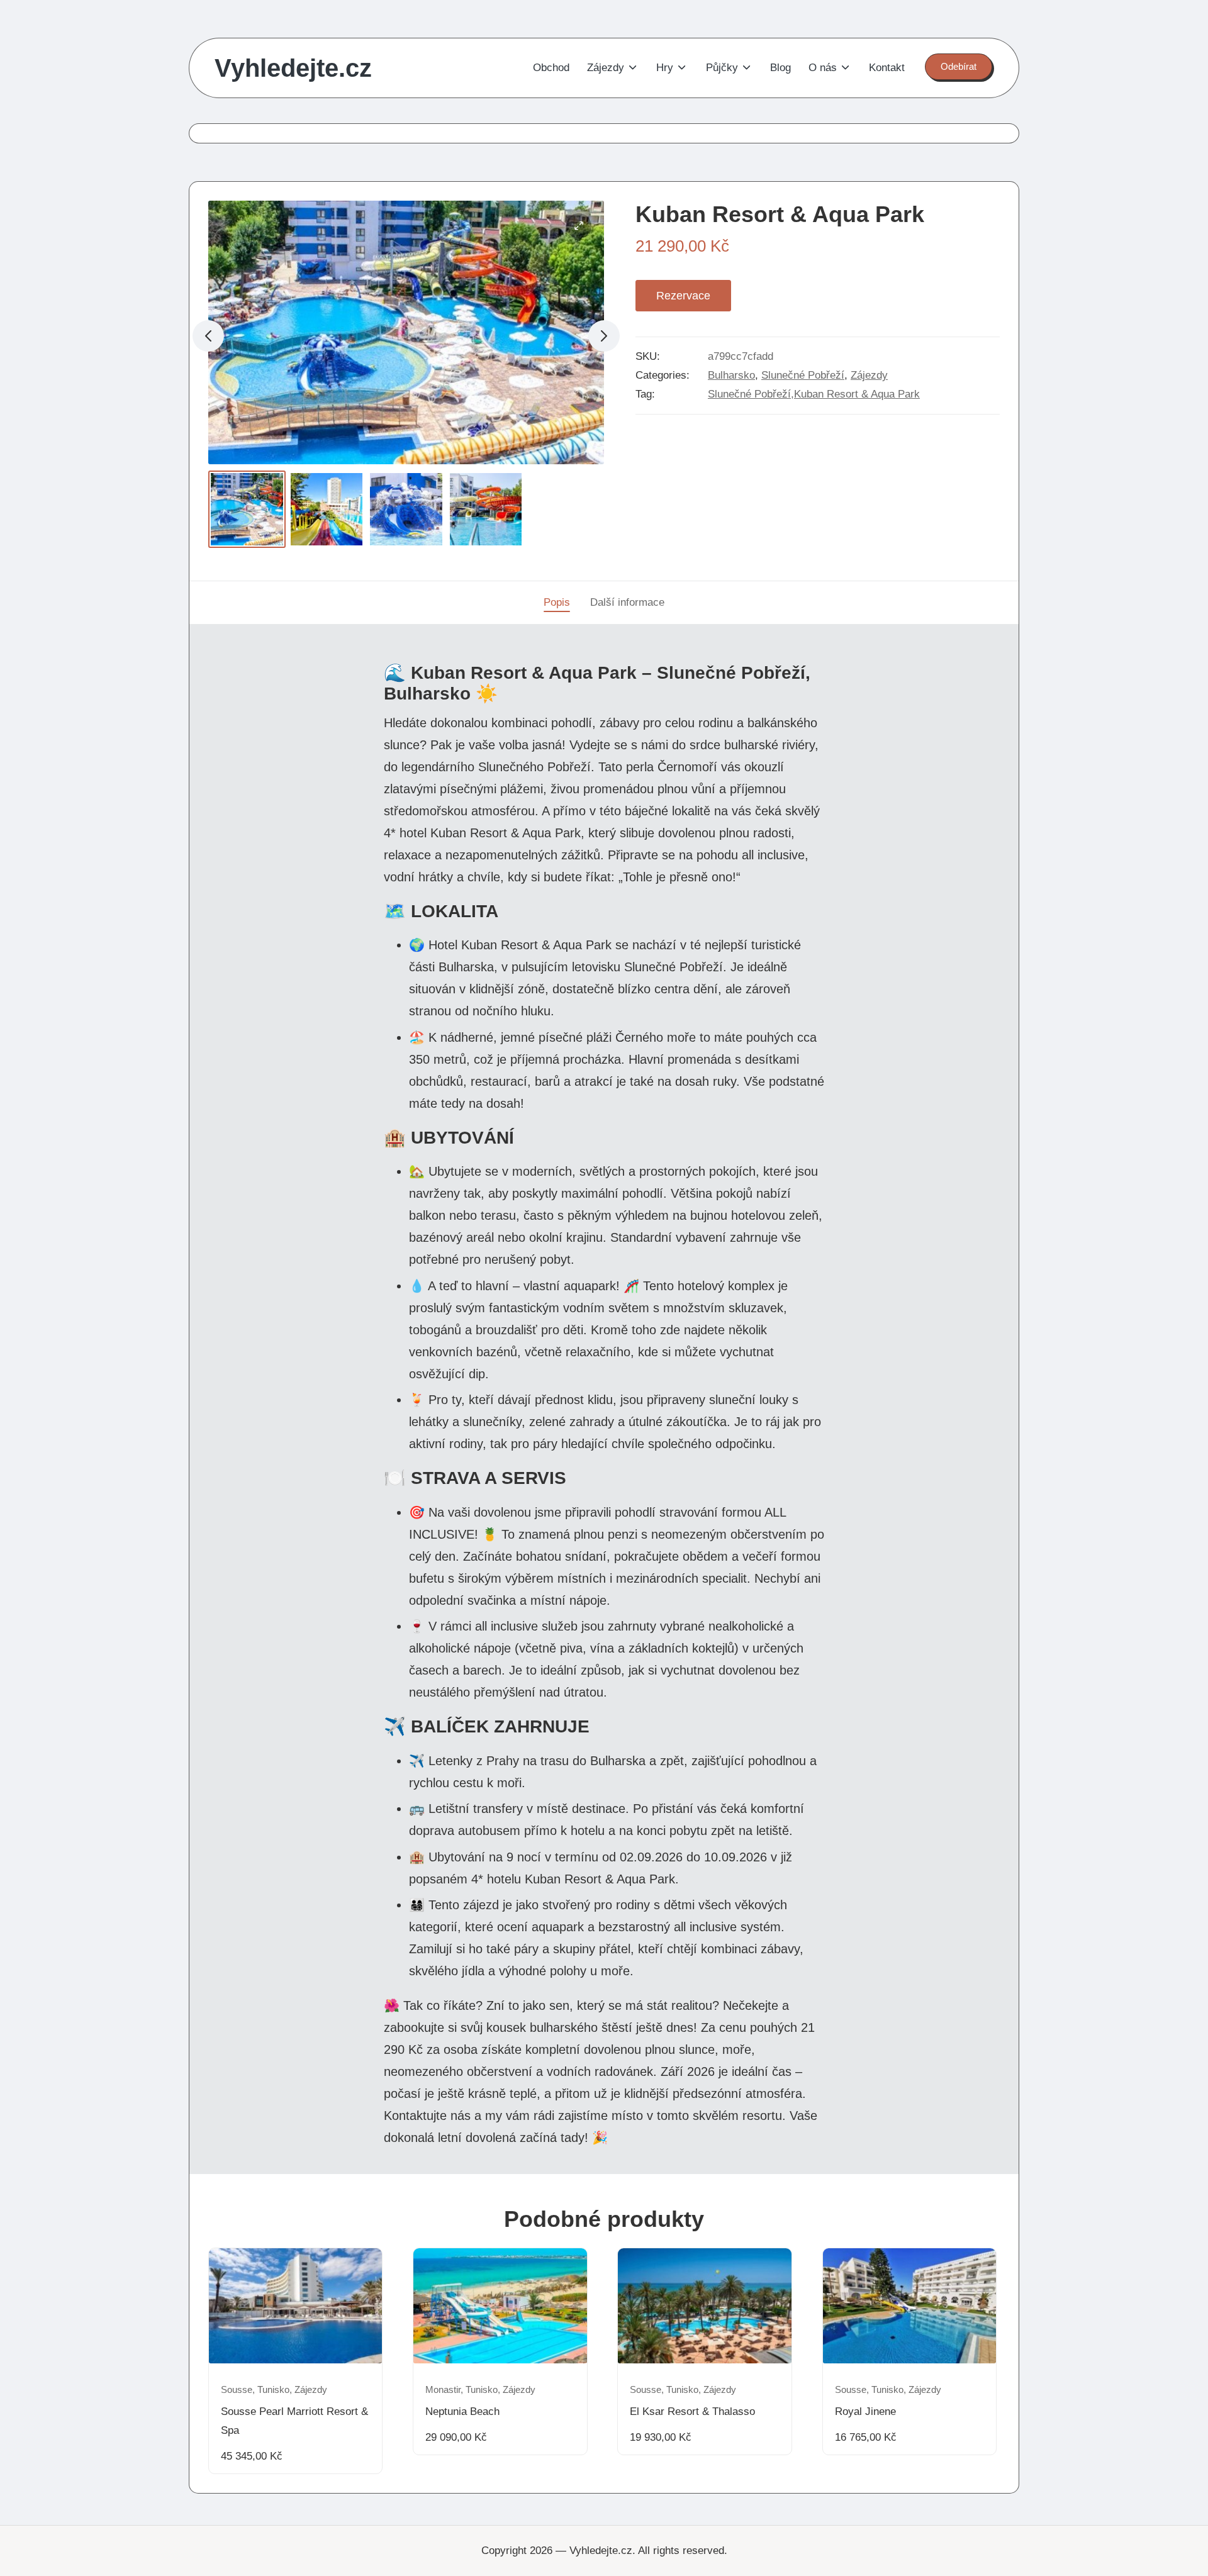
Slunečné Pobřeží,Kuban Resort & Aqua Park (814, 394)
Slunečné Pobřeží (803, 375)
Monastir (443, 2390)
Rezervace (683, 296)
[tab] (557, 603)
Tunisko (273, 2390)
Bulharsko (731, 375)
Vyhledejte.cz (293, 68)
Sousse (237, 2390)
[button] (959, 67)
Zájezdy (869, 375)
